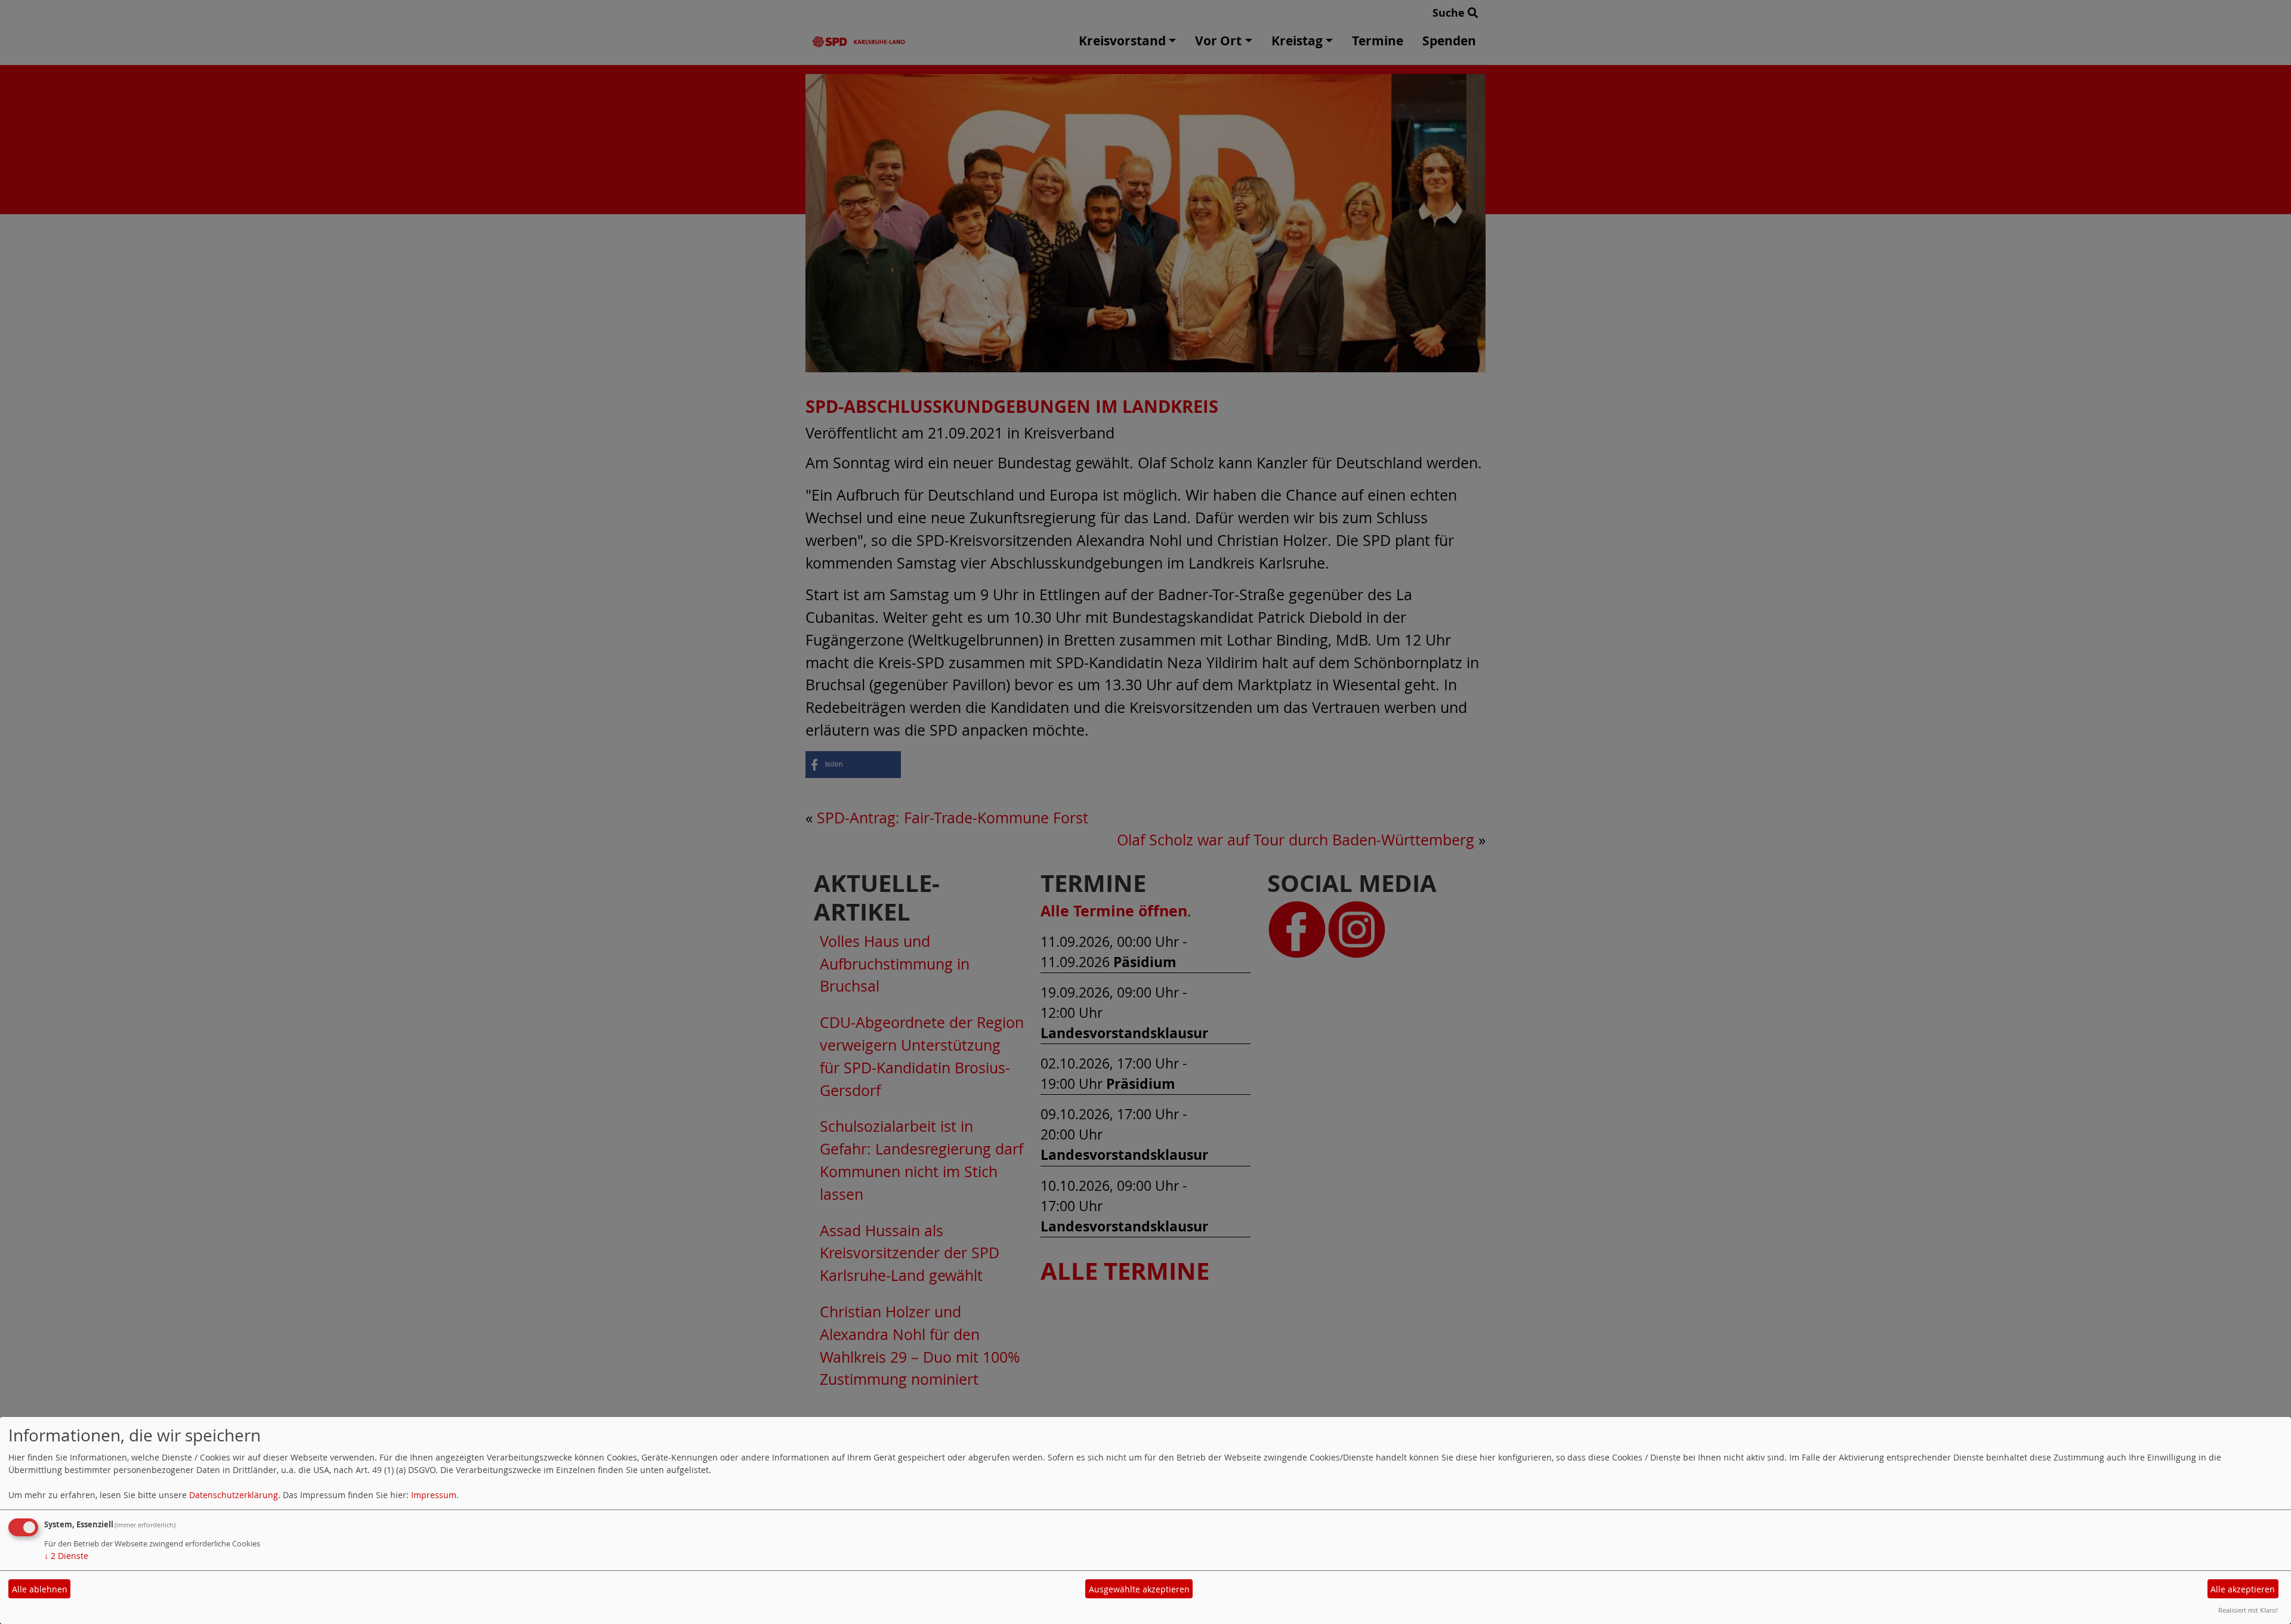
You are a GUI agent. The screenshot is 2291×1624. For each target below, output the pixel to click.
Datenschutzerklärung (234, 1495)
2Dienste (66, 1556)
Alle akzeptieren (2243, 1589)
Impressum (434, 1495)
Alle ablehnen (40, 1589)
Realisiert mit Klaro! (2248, 1610)
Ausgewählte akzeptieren (1139, 1589)
